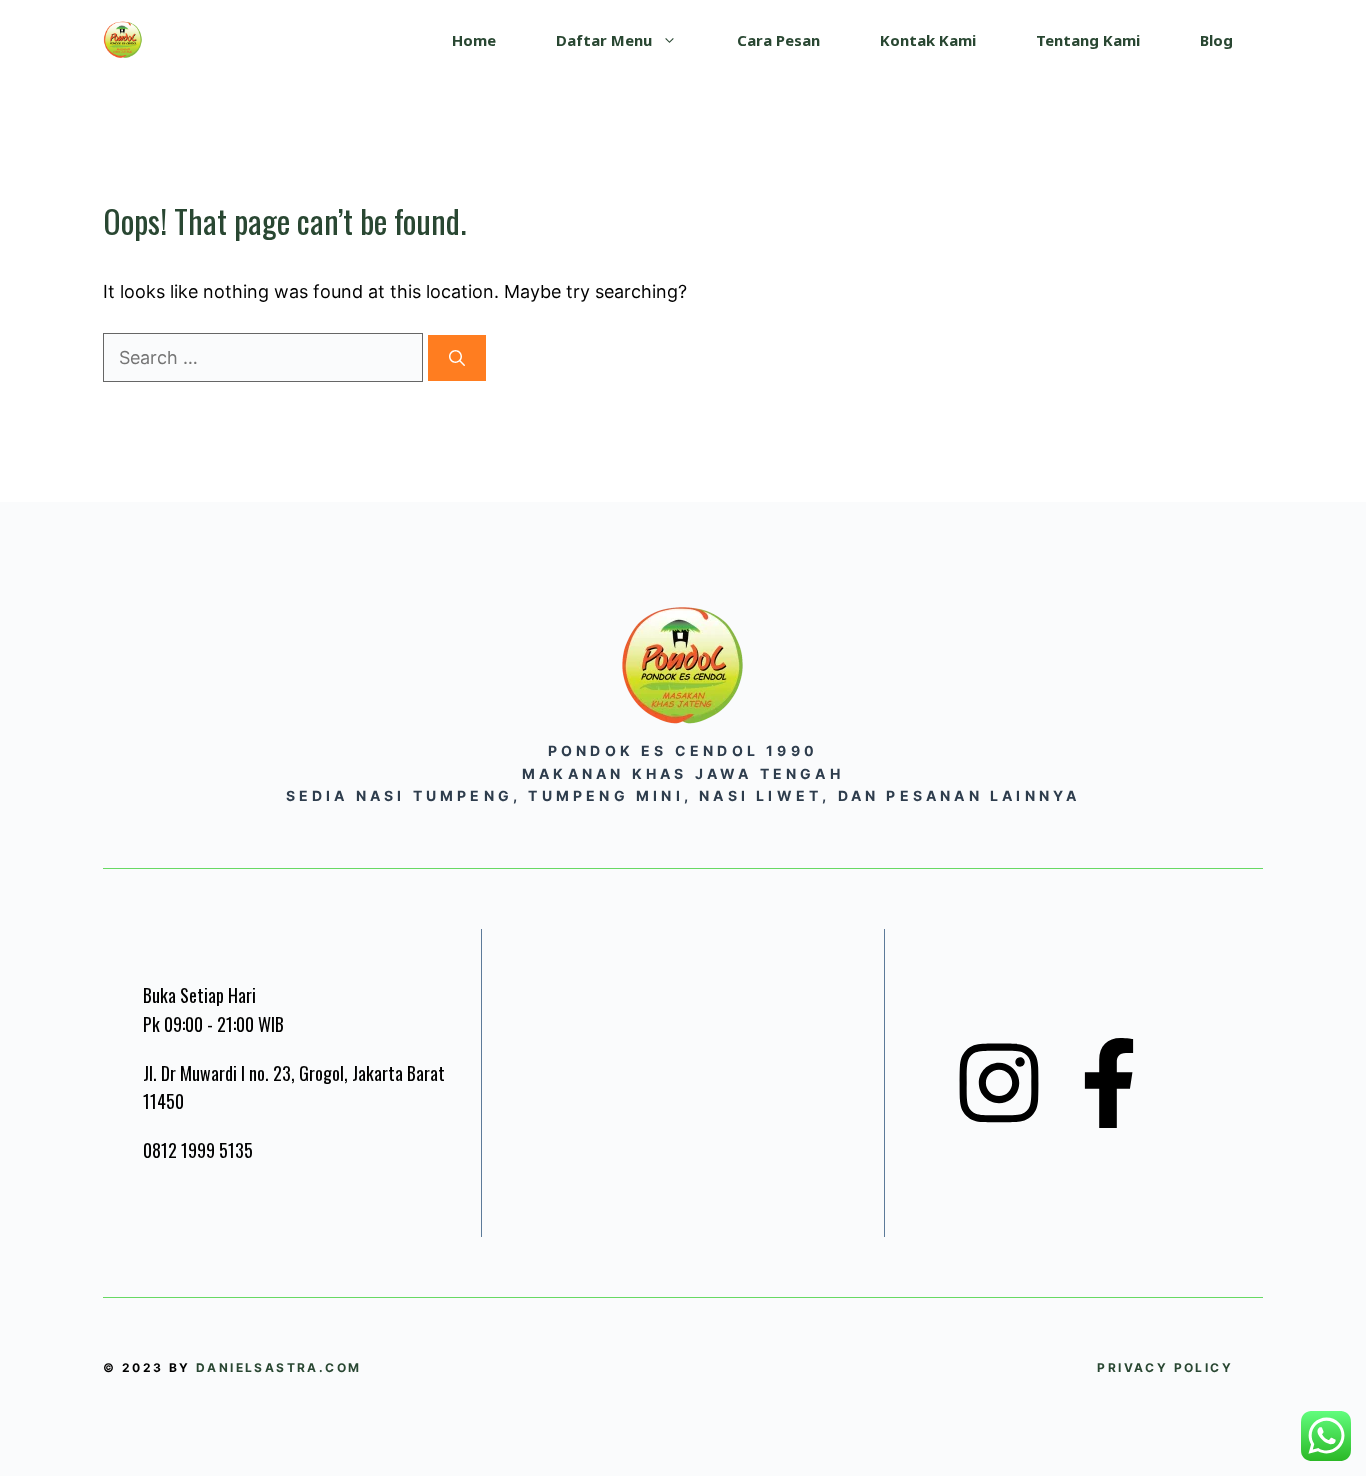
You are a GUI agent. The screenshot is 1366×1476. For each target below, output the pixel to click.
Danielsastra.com (278, 1367)
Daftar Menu (604, 40)
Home (474, 40)
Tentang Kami (1088, 40)
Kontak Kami (928, 40)
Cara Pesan (778, 40)
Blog (1216, 40)
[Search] (457, 358)
